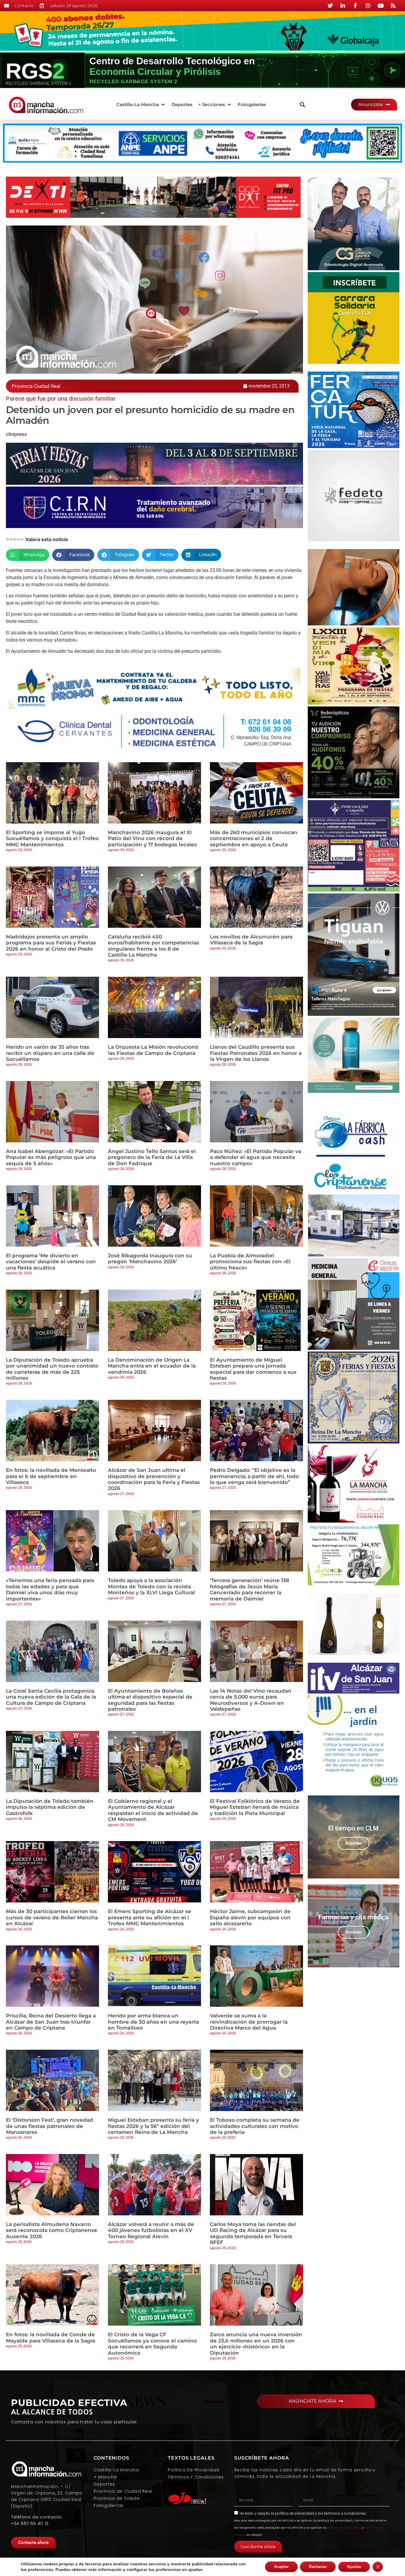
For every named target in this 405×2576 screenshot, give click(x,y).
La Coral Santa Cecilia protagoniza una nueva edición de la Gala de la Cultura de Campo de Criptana (51, 1697)
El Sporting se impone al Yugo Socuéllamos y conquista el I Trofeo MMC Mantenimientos (52, 838)
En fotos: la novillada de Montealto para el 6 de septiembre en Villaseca (51, 1476)
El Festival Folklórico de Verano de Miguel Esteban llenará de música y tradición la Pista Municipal (255, 1807)
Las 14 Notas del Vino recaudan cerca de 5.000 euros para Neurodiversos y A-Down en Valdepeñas (251, 1700)
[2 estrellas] (11, 539)
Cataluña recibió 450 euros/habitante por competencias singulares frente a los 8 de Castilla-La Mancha (154, 946)
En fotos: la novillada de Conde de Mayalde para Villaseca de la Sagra (51, 2337)
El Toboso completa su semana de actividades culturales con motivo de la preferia (255, 2126)
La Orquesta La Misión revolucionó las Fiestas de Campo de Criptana (153, 1050)
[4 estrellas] (18, 539)
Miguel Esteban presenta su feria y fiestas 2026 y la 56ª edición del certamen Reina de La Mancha (153, 2126)
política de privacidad (295, 2513)
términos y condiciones (345, 2513)
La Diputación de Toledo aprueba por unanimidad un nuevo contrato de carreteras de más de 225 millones (52, 1369)
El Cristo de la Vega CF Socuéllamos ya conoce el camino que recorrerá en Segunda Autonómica (152, 2344)
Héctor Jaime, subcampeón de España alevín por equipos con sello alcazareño (250, 1917)
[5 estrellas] (22, 539)
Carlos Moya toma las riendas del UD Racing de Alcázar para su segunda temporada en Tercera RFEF (253, 2233)
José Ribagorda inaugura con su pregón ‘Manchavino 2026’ (150, 1259)
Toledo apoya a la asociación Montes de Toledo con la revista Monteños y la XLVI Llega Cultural (152, 1586)
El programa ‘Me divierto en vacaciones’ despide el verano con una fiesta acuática (51, 1262)
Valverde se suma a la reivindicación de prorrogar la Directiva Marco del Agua (249, 2022)
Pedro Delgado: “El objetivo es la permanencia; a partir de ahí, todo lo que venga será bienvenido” (254, 1476)
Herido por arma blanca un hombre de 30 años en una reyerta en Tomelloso (153, 2022)
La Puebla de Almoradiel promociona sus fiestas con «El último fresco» (250, 1262)
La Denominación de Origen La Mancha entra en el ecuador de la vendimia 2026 (152, 1366)
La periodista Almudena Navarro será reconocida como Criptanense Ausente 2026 (52, 2230)
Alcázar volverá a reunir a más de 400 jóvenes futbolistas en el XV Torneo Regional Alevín (151, 2230)
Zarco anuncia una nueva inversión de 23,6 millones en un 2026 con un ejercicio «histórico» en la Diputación (256, 2344)
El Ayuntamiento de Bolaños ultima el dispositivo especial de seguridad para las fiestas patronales (150, 1700)
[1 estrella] (8, 539)
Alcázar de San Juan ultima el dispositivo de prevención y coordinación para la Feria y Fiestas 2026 (154, 1479)
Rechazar (318, 2567)
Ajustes (354, 2567)
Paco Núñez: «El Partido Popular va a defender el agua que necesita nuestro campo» (256, 1157)
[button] (141, 105)
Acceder (354, 1843)
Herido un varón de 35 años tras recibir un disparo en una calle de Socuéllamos (50, 1053)
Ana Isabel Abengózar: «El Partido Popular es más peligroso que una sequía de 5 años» (51, 1157)
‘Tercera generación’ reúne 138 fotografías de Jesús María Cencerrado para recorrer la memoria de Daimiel (249, 1589)
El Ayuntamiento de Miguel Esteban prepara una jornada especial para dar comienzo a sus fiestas (253, 1369)
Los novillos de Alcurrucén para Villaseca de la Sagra (251, 940)
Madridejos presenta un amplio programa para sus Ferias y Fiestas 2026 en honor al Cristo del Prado (51, 943)
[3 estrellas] (15, 539)
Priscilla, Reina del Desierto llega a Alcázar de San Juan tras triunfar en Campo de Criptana (51, 2022)
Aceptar (281, 2567)
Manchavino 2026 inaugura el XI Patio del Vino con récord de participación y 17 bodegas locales (152, 838)
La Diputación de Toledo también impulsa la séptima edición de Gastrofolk (50, 1807)
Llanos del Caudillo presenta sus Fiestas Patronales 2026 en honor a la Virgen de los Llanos (256, 1053)
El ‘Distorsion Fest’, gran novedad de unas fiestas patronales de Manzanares (50, 2126)
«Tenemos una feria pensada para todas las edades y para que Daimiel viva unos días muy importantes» (50, 1589)
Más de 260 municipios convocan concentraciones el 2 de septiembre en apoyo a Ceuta (254, 838)
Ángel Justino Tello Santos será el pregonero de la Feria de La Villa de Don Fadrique (152, 1157)
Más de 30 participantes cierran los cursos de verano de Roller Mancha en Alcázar (52, 1917)
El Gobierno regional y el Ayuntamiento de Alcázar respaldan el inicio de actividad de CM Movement (153, 1810)
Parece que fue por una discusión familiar (61, 399)
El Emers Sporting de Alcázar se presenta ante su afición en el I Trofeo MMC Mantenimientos (150, 1917)
